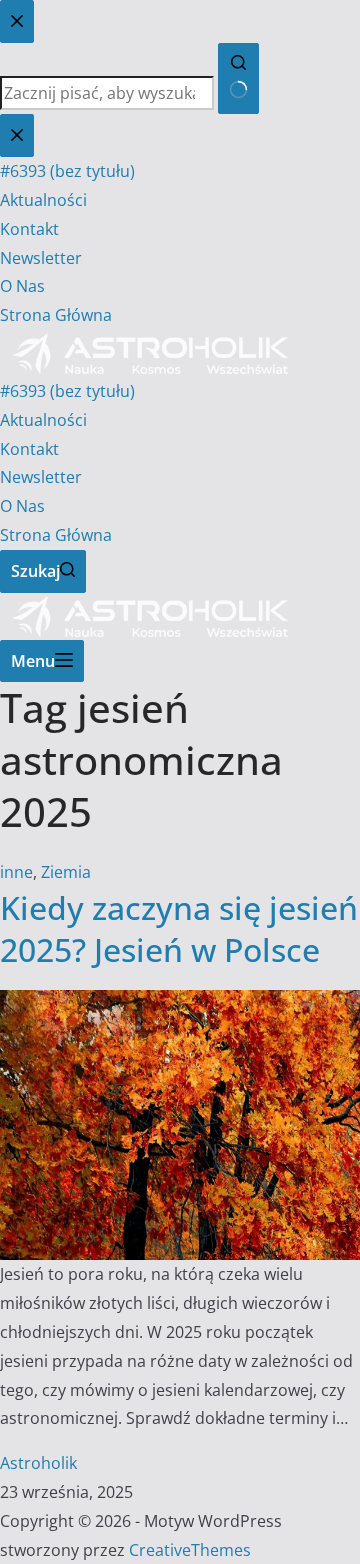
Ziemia (66, 872)
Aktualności (43, 420)
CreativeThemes (190, 1550)
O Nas (22, 506)
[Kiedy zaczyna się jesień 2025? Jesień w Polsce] (180, 1004)
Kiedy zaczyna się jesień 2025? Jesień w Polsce (179, 928)
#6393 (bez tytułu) (67, 391)
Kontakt (29, 449)
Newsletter (41, 477)
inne (16, 872)
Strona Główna (56, 535)
